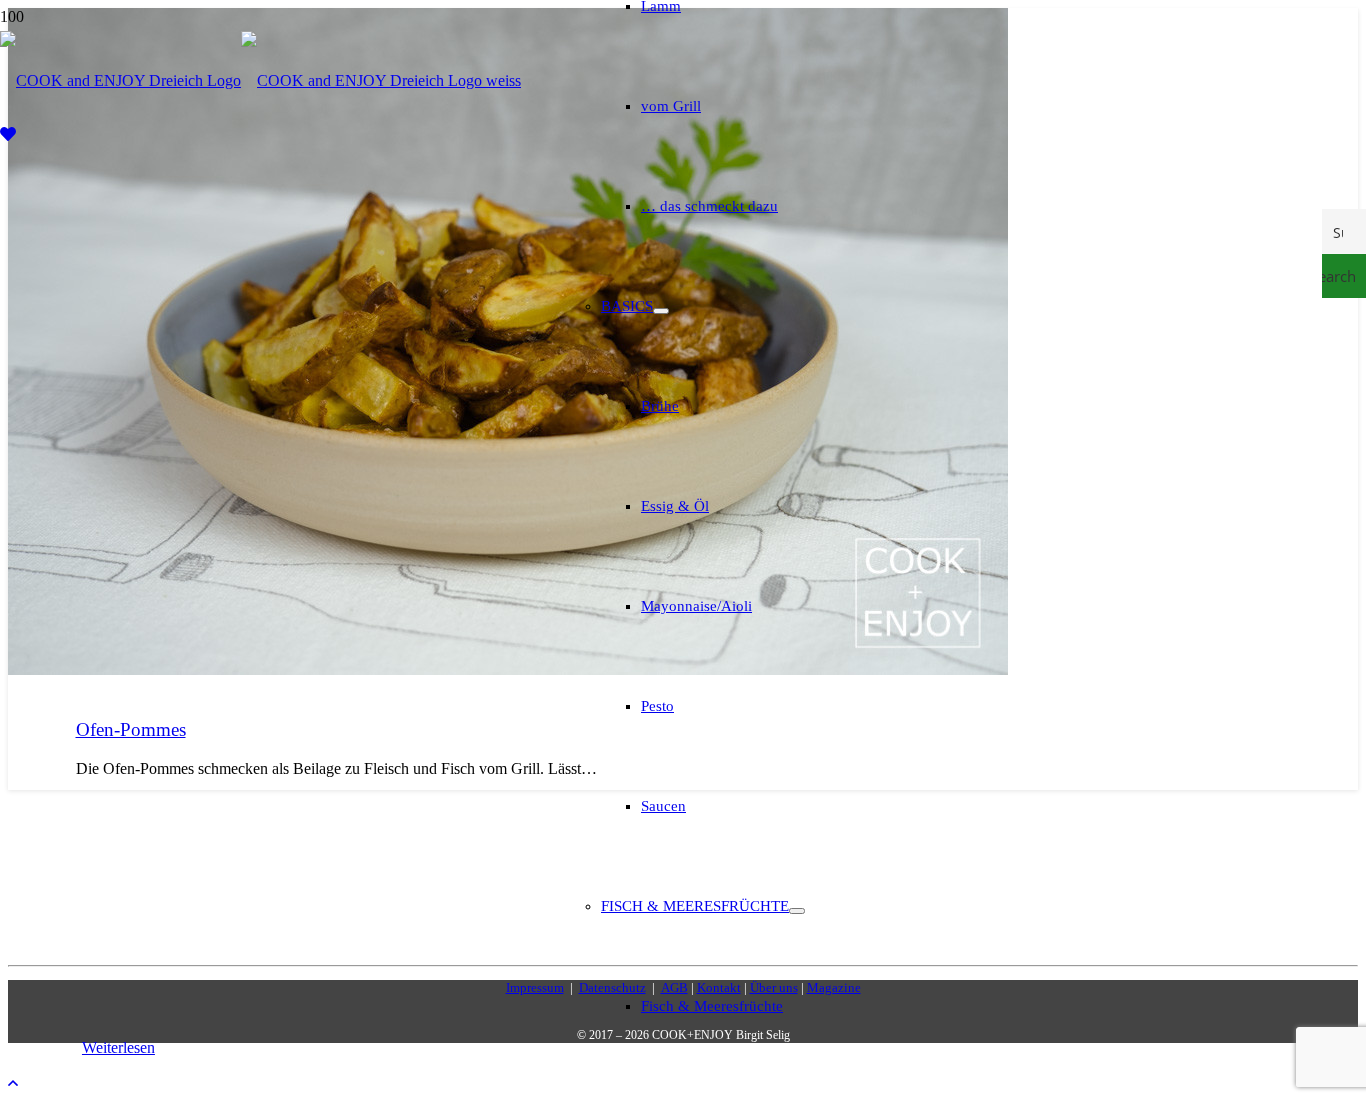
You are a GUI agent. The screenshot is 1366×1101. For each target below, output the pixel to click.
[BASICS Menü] (661, 311)
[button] (13, 1083)
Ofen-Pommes (131, 729)
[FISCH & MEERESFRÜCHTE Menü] (797, 911)
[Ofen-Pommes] (508, 669)
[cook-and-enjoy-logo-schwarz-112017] (260, 80)
